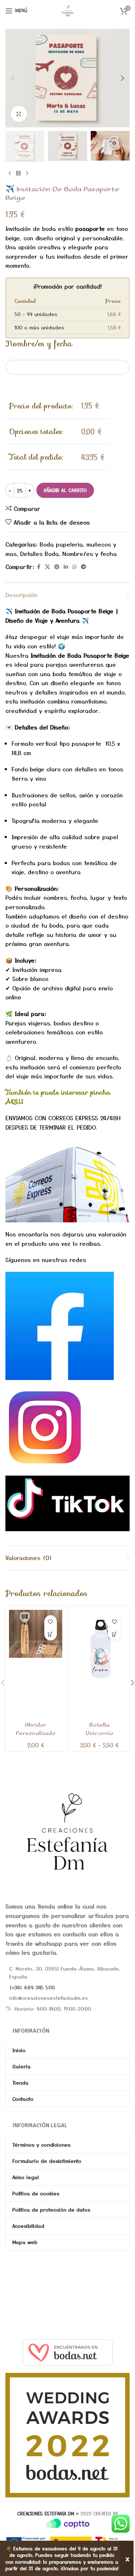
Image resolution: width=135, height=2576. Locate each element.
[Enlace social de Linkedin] (66, 567)
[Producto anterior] (10, 174)
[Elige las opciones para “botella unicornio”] (114, 1634)
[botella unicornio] (100, 1648)
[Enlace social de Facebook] (39, 567)
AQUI (15, 1101)
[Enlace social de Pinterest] (57, 567)
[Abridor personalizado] (36, 1634)
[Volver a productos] (18, 174)
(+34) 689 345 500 (32, 1987)
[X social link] (48, 567)
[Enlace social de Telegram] (84, 567)
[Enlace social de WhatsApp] (75, 567)
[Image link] (67, 1831)
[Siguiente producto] (27, 174)
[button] (13, 78)
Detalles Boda (39, 553)
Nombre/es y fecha (89, 553)
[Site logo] (68, 10)
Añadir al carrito (65, 490)
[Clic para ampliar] (19, 114)
